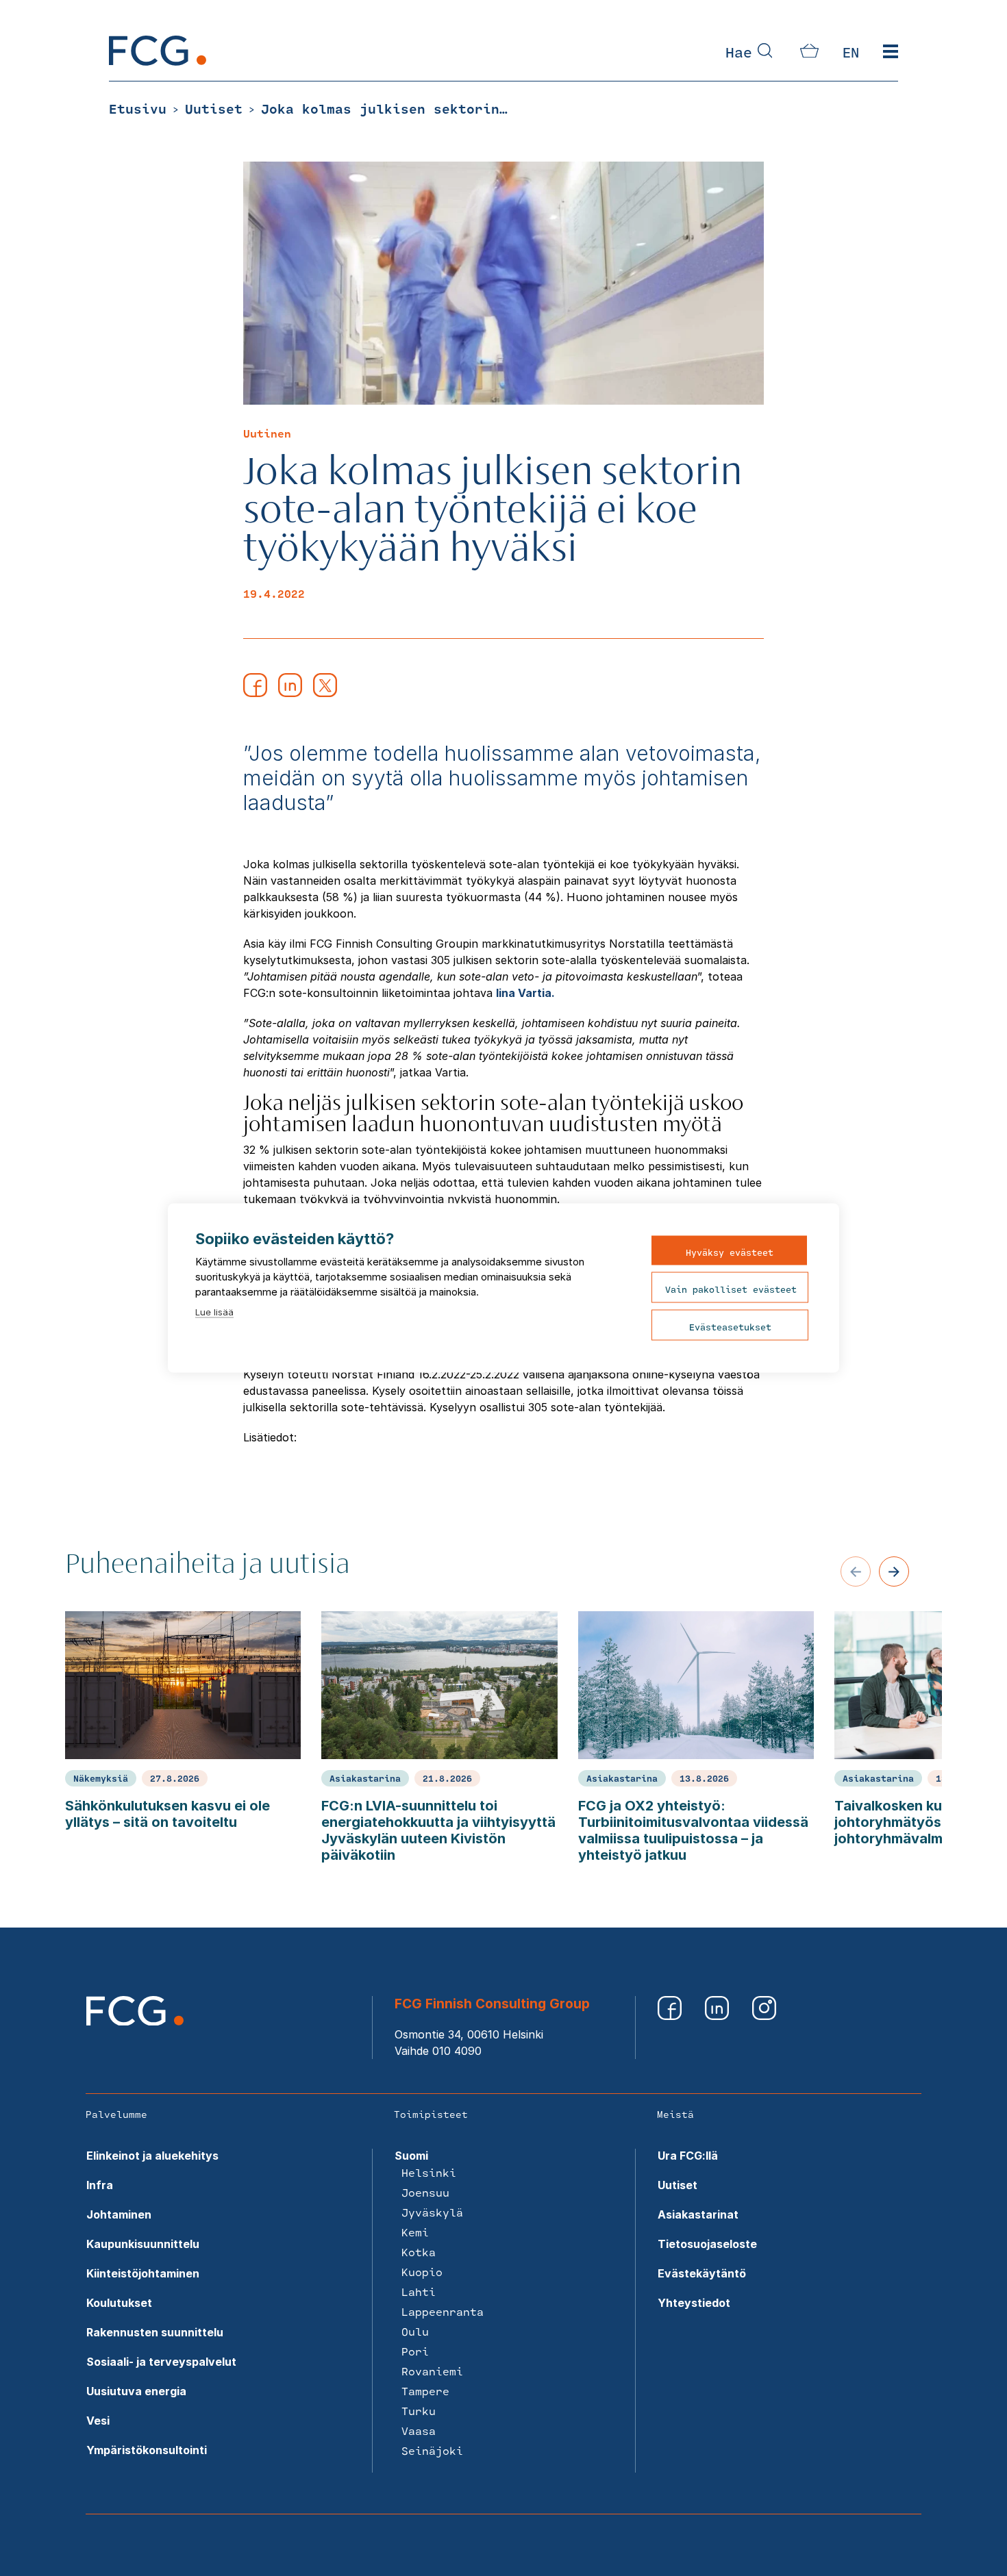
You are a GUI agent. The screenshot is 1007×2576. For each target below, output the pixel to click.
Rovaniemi (432, 2371)
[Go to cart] (809, 53)
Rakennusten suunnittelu (155, 2332)
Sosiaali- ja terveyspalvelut (161, 2362)
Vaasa (419, 2430)
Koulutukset (119, 2303)
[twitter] (325, 693)
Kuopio (422, 2272)
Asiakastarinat (698, 2214)
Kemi (415, 2232)
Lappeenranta (443, 2311)
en (851, 52)
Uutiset (677, 2185)
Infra (100, 2185)
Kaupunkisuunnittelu (143, 2244)
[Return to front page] (158, 62)
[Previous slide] (856, 1571)
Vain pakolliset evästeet (731, 1289)
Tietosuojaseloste (707, 2244)
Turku (419, 2411)
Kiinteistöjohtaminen (143, 2273)
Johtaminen (119, 2214)
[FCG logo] (135, 2021)
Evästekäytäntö (702, 2273)
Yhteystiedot (694, 2303)
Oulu (415, 2331)
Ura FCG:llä (688, 2156)
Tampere (425, 2391)
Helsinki (429, 2172)
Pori (415, 2351)
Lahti (419, 2291)
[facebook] (255, 693)
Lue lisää (214, 1312)
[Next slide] (894, 1571)
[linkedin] (290, 693)
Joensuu (425, 2192)
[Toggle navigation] (891, 52)
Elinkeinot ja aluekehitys (152, 2156)
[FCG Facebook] (671, 2016)
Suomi (411, 2156)
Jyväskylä (432, 2212)
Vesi (98, 2421)
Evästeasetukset (730, 1327)
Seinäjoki (432, 2450)
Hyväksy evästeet (730, 1252)
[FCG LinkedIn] (718, 2016)
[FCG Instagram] (764, 2016)
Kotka (419, 2252)
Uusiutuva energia (136, 2391)
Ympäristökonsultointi (147, 2450)
